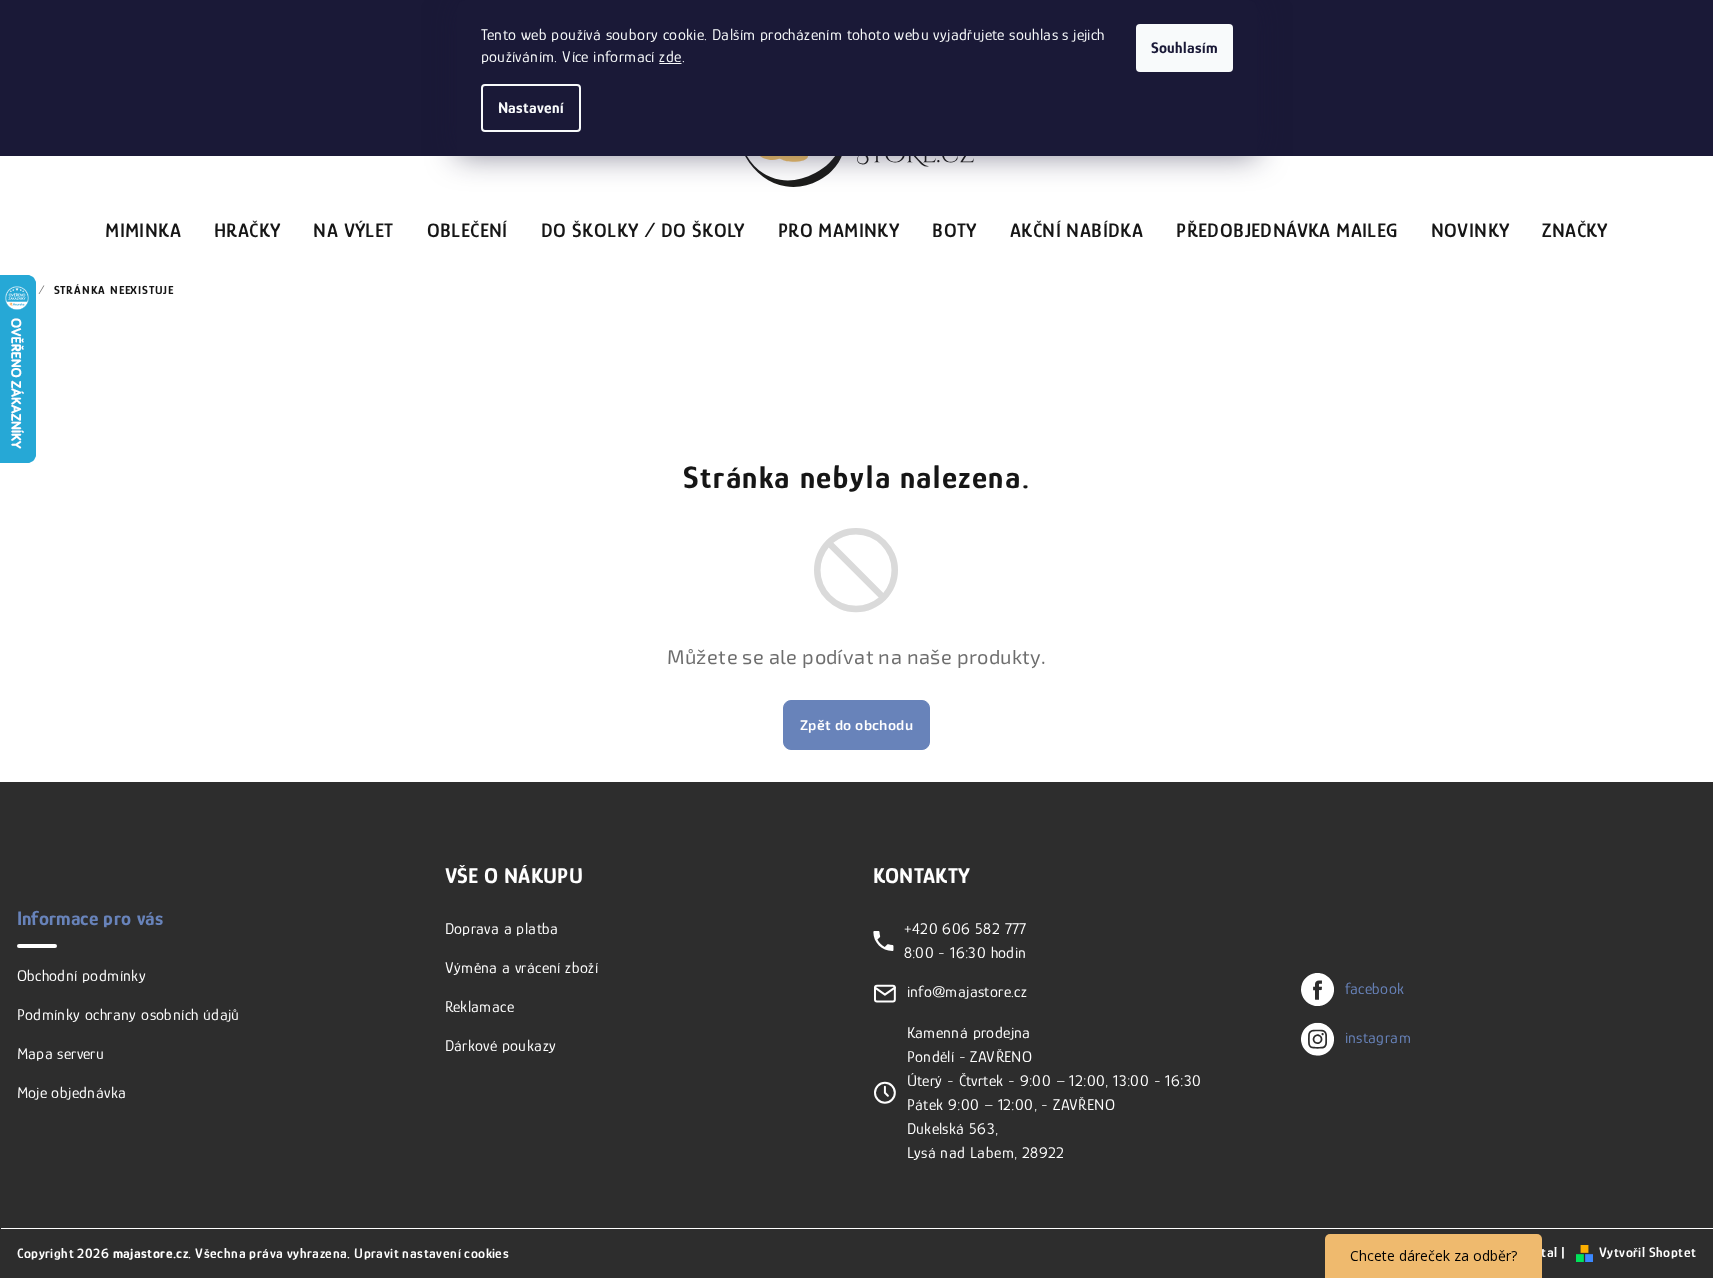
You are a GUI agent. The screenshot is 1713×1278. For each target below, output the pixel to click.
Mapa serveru (61, 1054)
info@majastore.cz (967, 992)
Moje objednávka (72, 1093)
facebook (1375, 989)
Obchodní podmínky (82, 976)
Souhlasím (1184, 48)
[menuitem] (143, 227)
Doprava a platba (502, 929)
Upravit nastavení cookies (431, 1253)
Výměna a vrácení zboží (522, 968)
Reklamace (480, 1007)
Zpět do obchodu (856, 724)
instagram (1378, 1038)
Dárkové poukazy (501, 1046)
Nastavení (531, 108)
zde (670, 57)
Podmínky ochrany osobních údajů (128, 1015)
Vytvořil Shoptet (1647, 1252)
